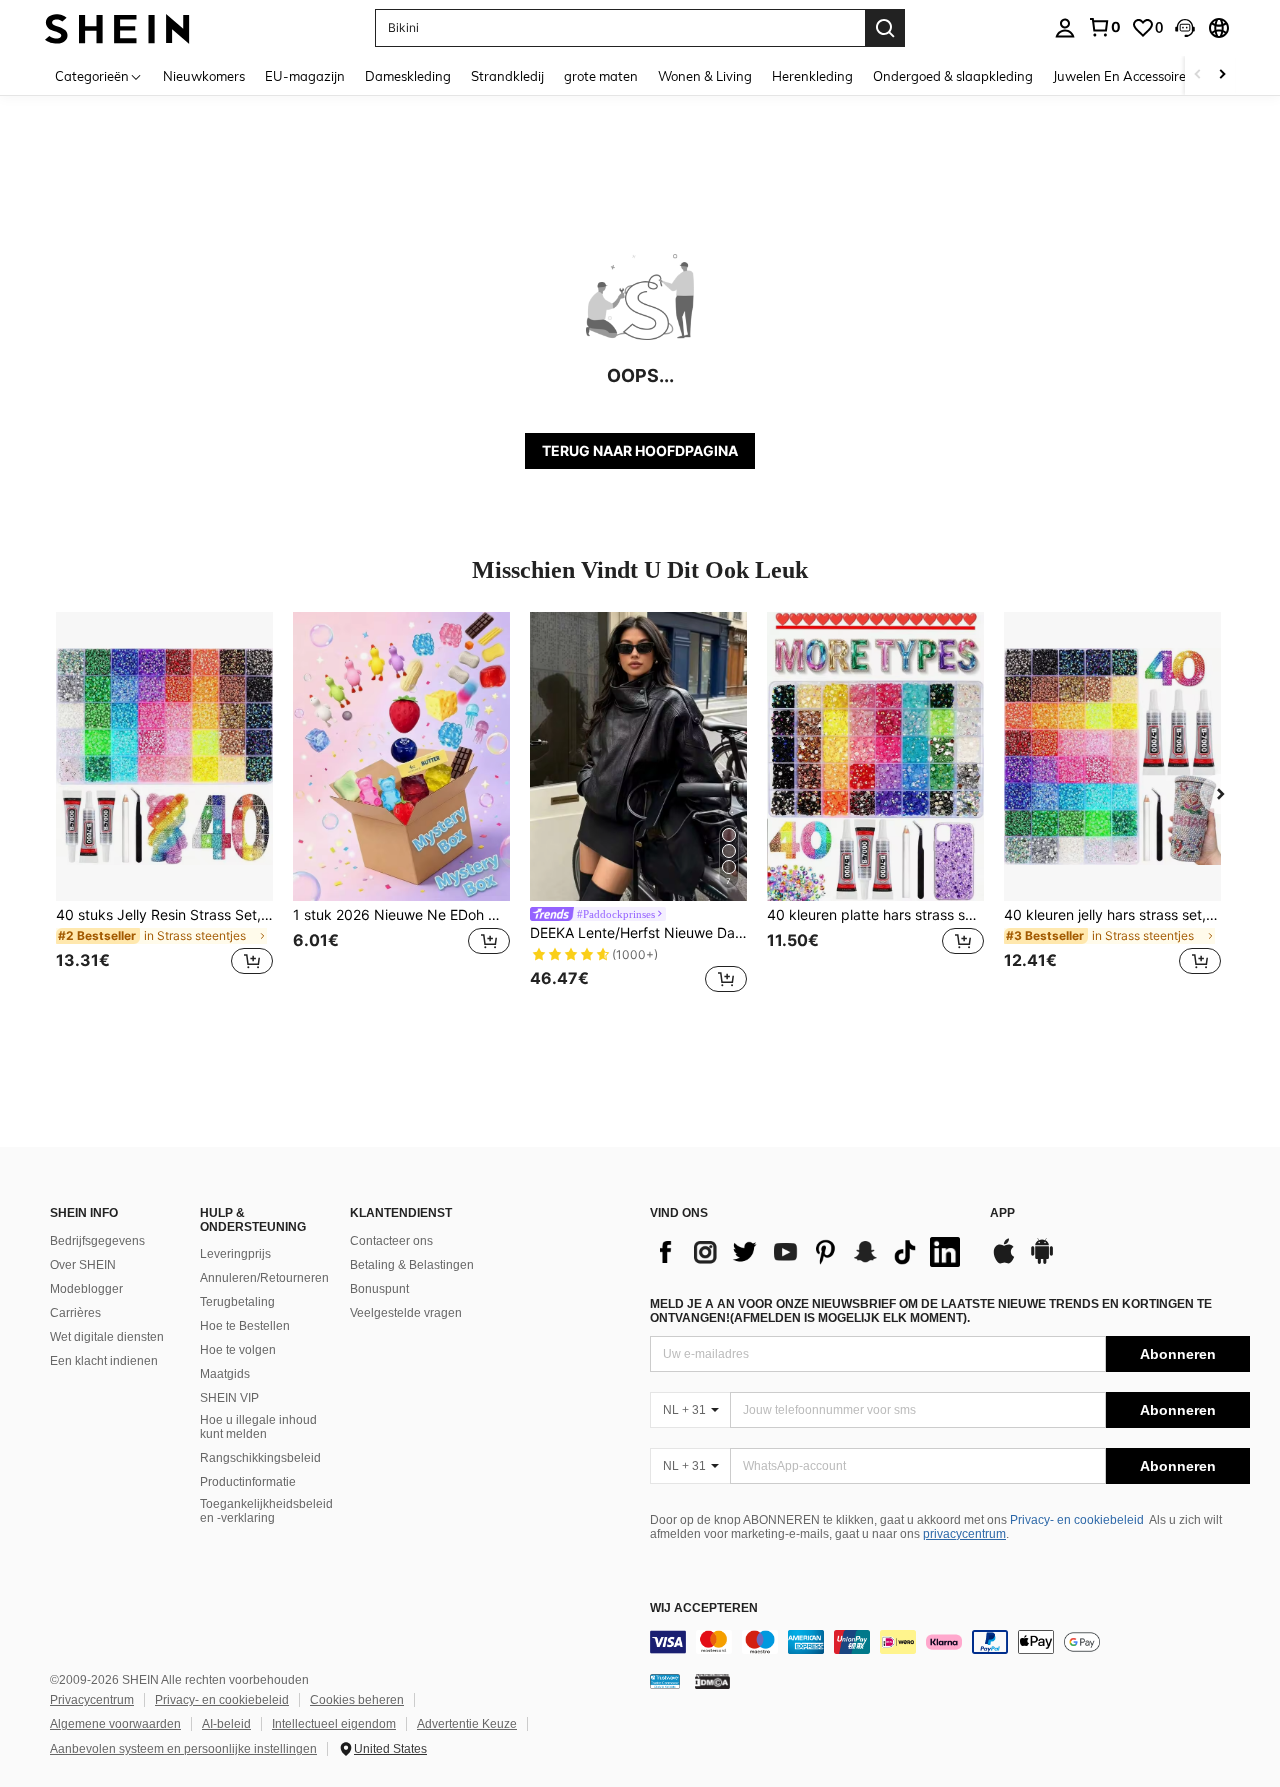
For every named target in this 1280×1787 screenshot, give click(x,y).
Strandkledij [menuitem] (507, 76)
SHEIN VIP (229, 1398)
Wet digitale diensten (107, 1337)
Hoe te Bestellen (245, 1326)
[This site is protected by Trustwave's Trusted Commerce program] (665, 1681)
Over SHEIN (83, 1265)
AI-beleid (226, 1724)
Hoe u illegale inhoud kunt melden (258, 1427)
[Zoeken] (885, 28)
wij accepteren (704, 1608)
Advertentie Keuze (467, 1724)
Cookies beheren (357, 1700)
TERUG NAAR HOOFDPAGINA (640, 450)
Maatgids (225, 1374)
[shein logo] (117, 27)
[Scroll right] (1222, 75)
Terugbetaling (237, 1302)
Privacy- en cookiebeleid (1077, 1520)
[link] (1104, 27)
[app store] (1004, 1261)
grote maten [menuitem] (601, 76)
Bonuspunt (379, 1289)
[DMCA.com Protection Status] (712, 1681)
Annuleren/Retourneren (264, 1278)
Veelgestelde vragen (406, 1313)
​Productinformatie (248, 1482)
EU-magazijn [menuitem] (305, 76)
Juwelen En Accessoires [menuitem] (1122, 76)
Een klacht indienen (104, 1361)
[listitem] (164, 805)
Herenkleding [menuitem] (812, 76)
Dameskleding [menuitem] (408, 76)
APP (1002, 1213)
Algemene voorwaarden (115, 1724)
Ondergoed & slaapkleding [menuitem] (953, 76)
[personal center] (1065, 28)
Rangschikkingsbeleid (260, 1458)
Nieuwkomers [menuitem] (204, 76)
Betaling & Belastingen (412, 1265)
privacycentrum (964, 1534)
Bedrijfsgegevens (97, 1241)
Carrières (75, 1313)
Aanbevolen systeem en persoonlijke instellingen (183, 1749)
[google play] (1042, 1261)
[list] (810, 1252)
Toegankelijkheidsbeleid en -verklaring (266, 1511)
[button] (1185, 28)
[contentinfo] (950, 1642)
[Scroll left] (1198, 75)
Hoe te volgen (238, 1350)
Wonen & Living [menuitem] (705, 76)
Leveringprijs (235, 1254)
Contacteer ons (391, 1241)
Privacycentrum (92, 1700)
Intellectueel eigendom (334, 1724)
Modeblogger (86, 1289)
